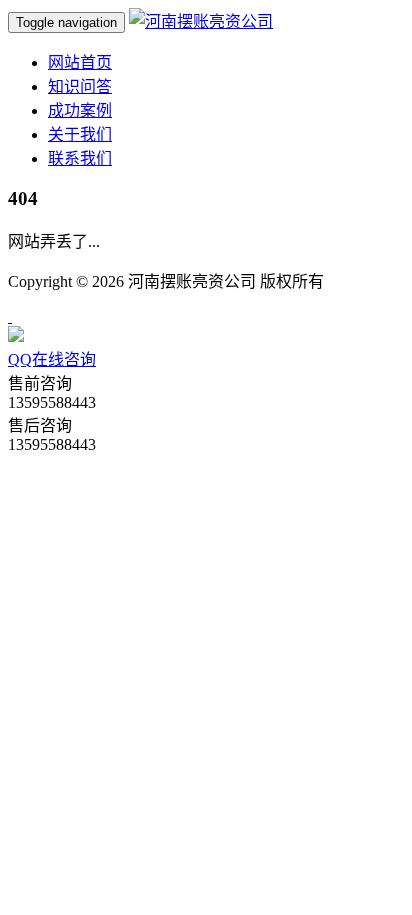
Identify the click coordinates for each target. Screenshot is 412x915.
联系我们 (80, 158)
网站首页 (80, 62)
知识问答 (80, 86)
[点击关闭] (10, 316)
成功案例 (80, 110)
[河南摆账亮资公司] (201, 21)
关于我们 (80, 134)
